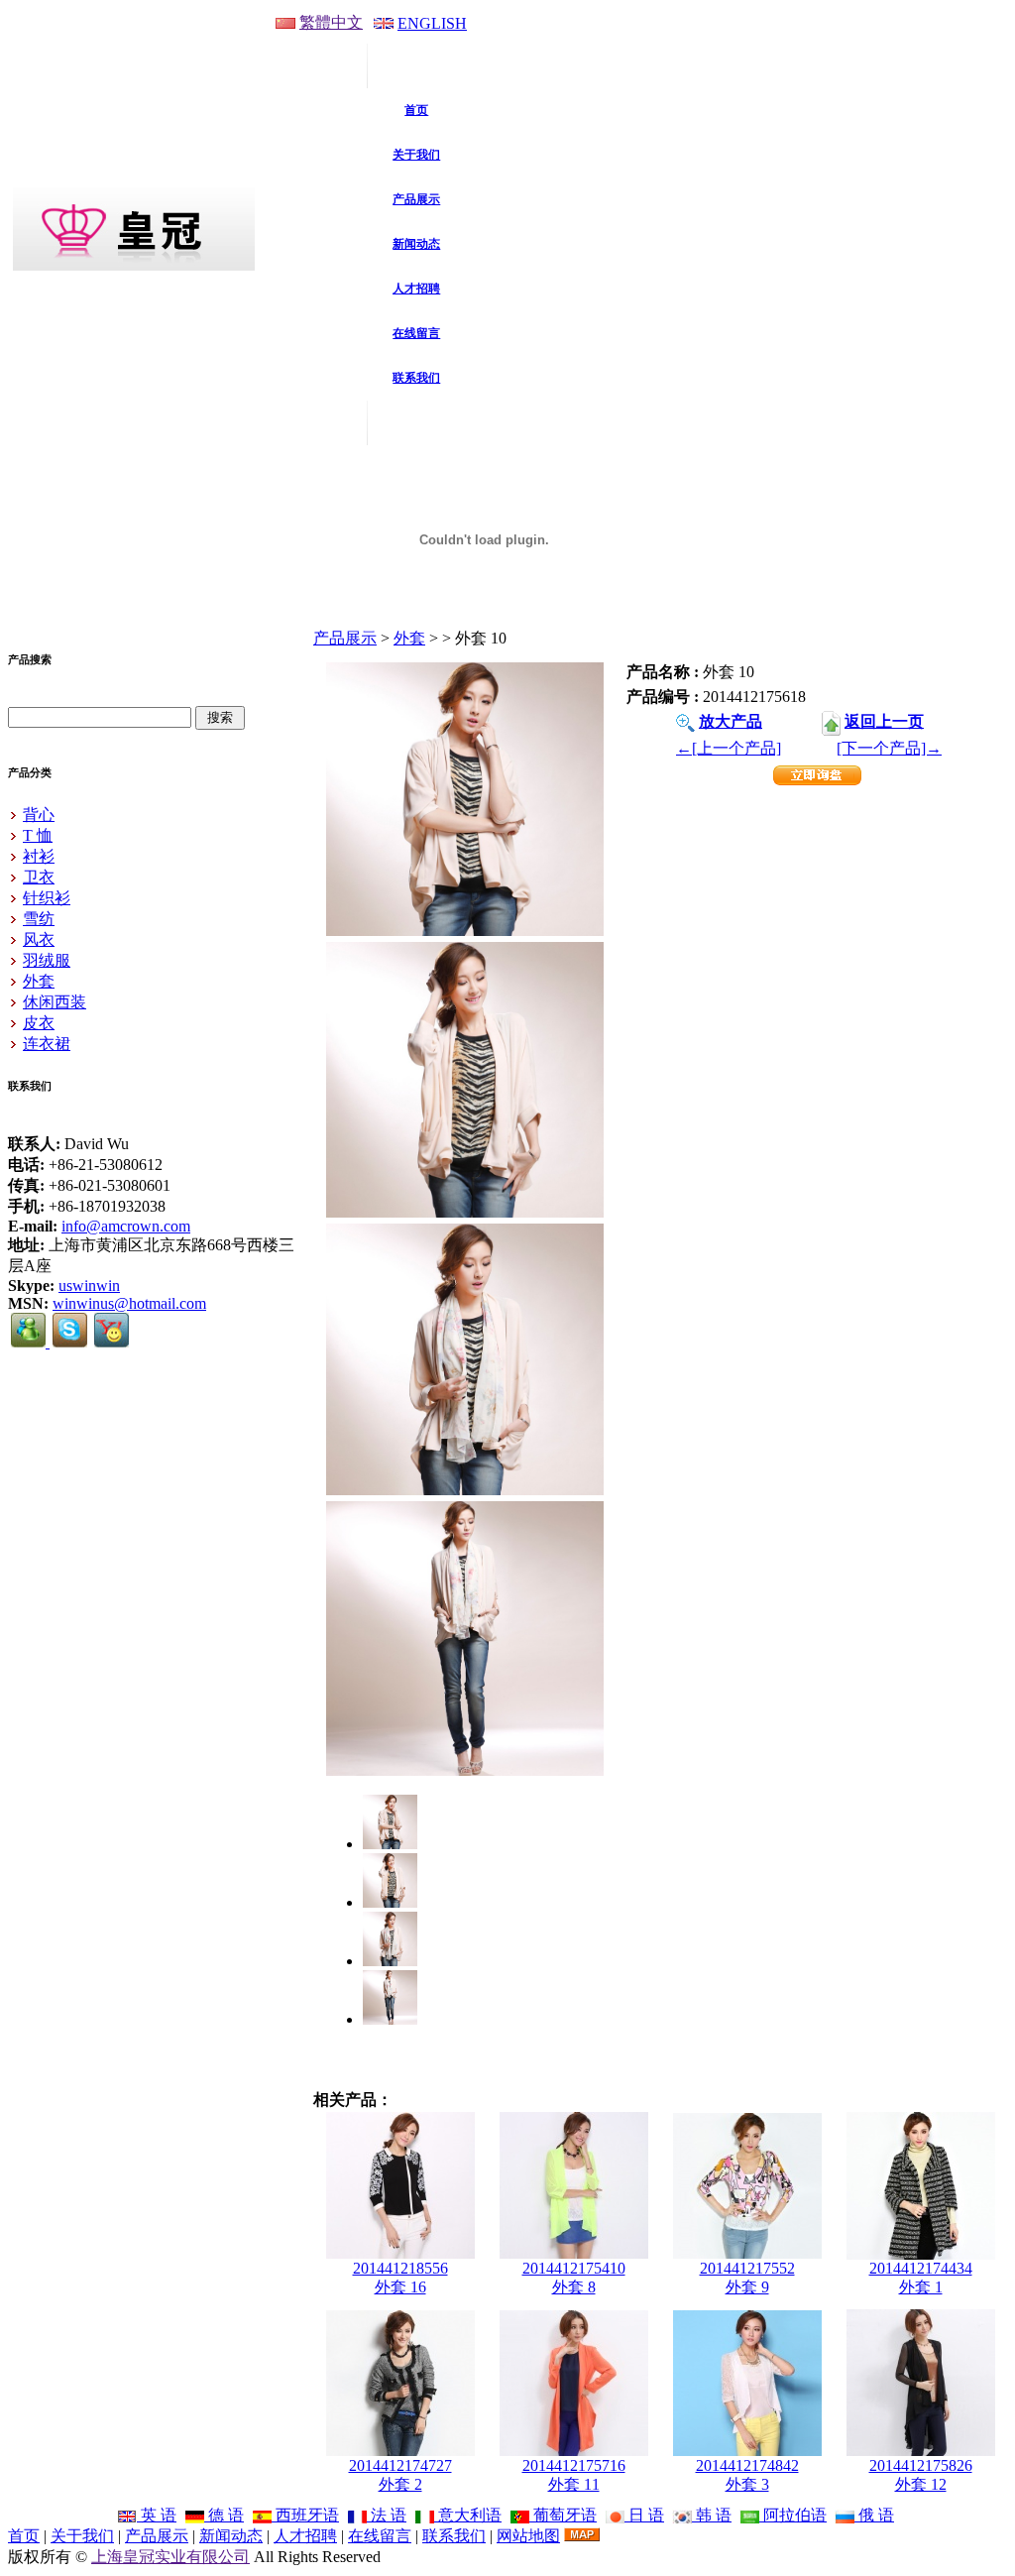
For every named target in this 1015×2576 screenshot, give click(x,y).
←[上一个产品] (729, 748)
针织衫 (47, 898)
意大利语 (468, 2515)
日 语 (644, 2515)
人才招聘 (305, 2536)
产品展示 (345, 638)
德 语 (224, 2515)
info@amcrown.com (126, 1226)
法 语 (387, 2515)
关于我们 (82, 2536)
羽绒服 (47, 960)
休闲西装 (55, 1002)
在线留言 (380, 2536)
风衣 (39, 939)
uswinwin (89, 1286)
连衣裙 (47, 1044)
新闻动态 (231, 2536)
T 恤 (38, 835)
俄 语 (874, 2515)
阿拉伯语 (793, 2515)
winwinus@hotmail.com (129, 1303)
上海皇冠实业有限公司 (170, 2557)
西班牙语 (305, 2515)
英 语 (157, 2515)
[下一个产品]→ (889, 748)
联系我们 (454, 2536)
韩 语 (712, 2515)
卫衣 (39, 877)
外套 (409, 638)
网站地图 (528, 2536)
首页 (24, 2536)
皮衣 (39, 1023)
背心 (39, 815)
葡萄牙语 (563, 2515)
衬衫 (39, 856)
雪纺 (39, 919)
